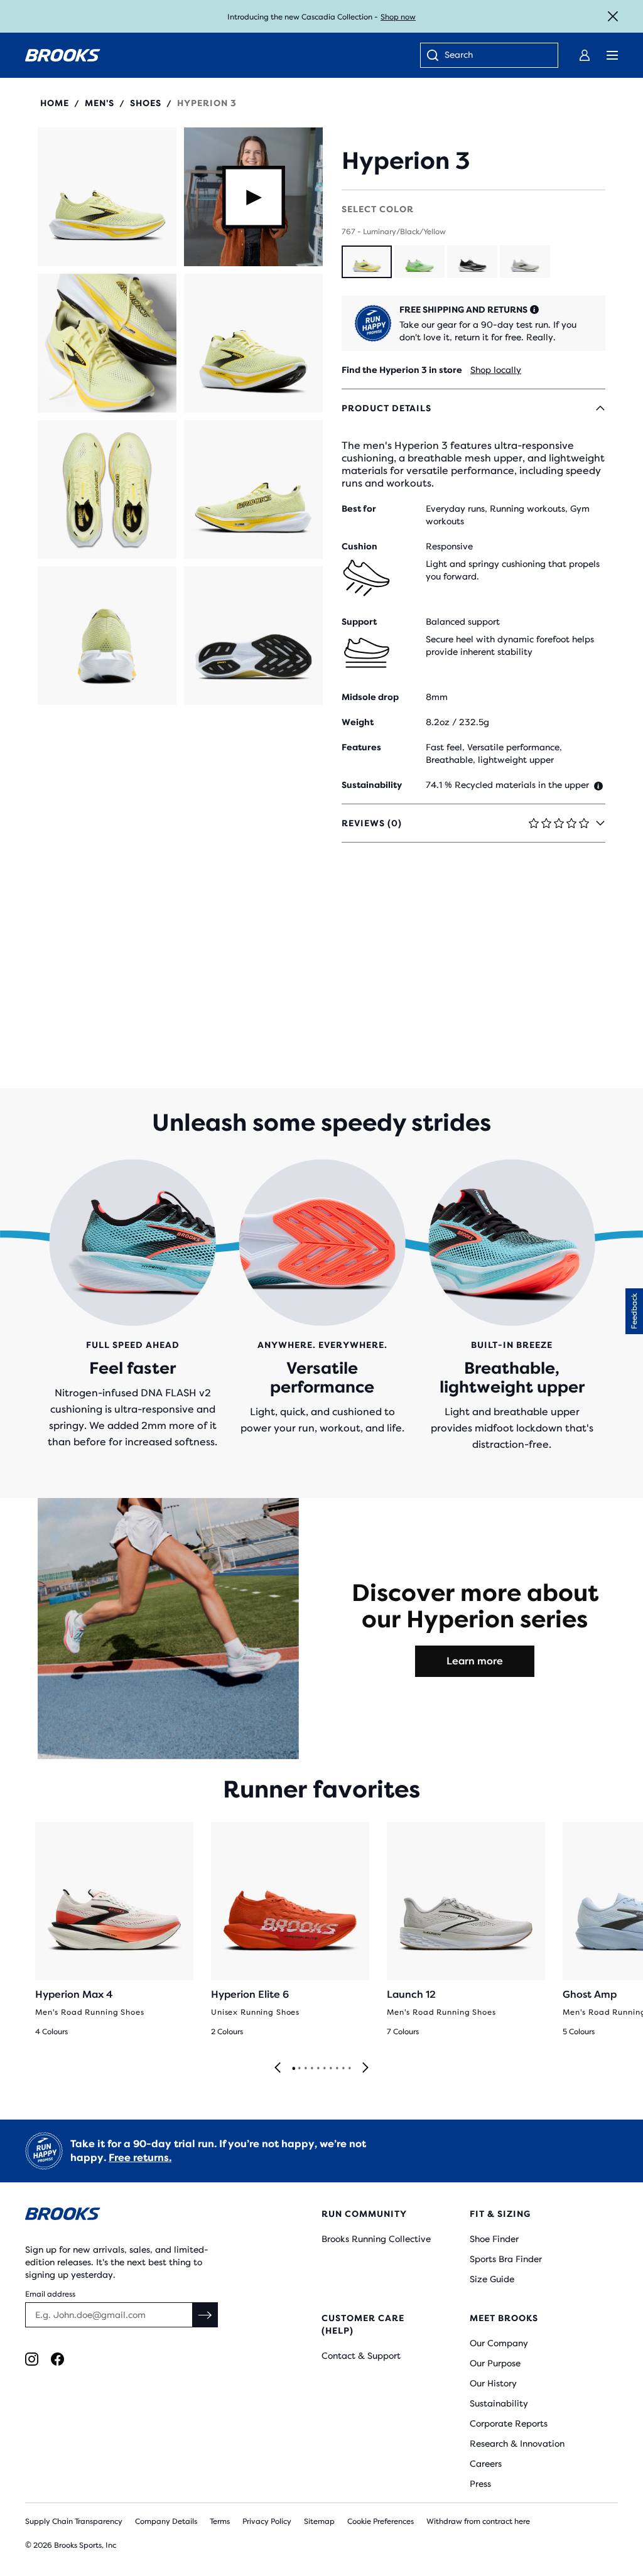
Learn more (475, 1661)
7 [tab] (330, 2069)
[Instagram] (32, 2359)
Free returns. (140, 2158)
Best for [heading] (359, 509)
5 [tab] (318, 2069)
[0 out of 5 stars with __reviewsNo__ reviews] (406, 134)
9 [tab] (343, 2069)
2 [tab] (299, 2069)
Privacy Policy (267, 2521)
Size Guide (492, 2279)
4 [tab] (311, 2069)
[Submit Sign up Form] (205, 2315)
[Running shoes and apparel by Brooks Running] (63, 55)
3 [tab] (305, 2069)
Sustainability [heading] (372, 785)
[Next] (365, 2068)
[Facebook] (57, 2359)
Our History (493, 2383)
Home (55, 103)
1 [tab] (293, 2069)
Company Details (166, 2521)
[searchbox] (495, 56)
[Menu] (612, 55)
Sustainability (499, 2403)
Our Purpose (495, 2363)
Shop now (398, 17)
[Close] (613, 16)
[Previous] (278, 2068)
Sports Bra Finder (506, 2259)
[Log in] (585, 55)
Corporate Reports (509, 2423)
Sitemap (319, 2521)
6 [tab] (324, 2069)
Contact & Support (361, 2356)
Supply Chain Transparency (74, 2521)
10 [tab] (349, 2069)
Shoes (146, 103)
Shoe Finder (494, 2239)
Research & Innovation (517, 2444)
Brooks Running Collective (376, 2239)
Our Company (499, 2343)
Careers (486, 2464)
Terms (220, 2521)
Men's (100, 103)
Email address (50, 2294)
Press (480, 2484)
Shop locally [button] (496, 370)
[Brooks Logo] (149, 2216)
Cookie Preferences (381, 2521)
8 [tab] (337, 2069)
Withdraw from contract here (478, 2521)
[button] (107, 197)
